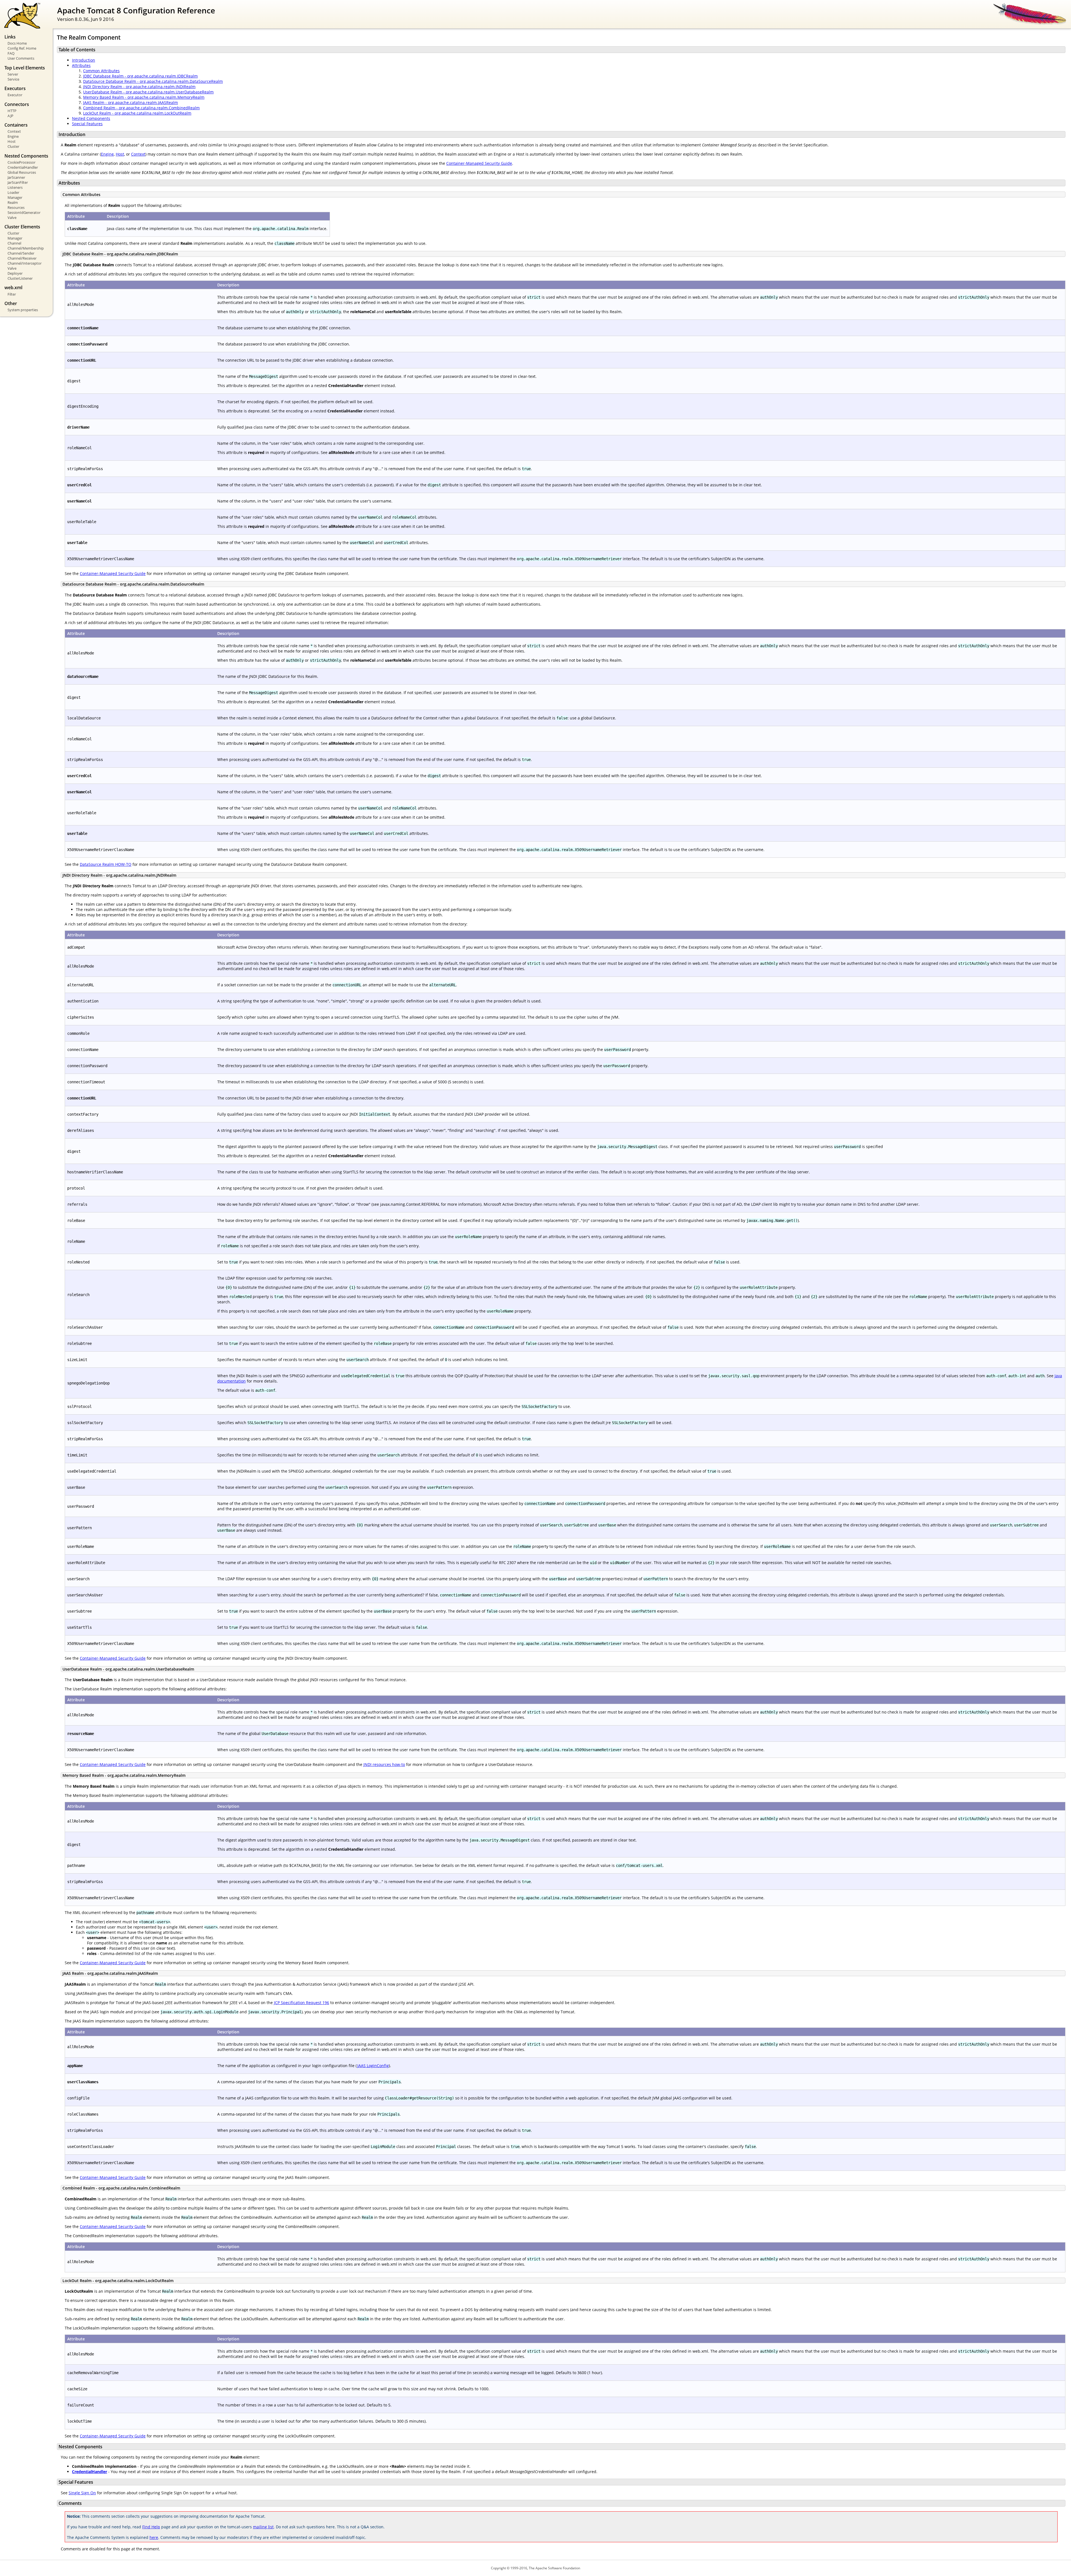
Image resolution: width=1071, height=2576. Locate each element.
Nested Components (91, 118)
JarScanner (16, 177)
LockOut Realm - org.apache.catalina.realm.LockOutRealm (137, 113)
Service (13, 79)
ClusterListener (20, 278)
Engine (13, 136)
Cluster (13, 146)
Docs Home (17, 43)
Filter (12, 294)
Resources (16, 207)
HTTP (12, 111)
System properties (23, 310)
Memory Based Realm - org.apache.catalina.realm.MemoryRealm (144, 97)
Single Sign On (82, 2493)
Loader (13, 192)
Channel (14, 243)
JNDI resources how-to (384, 1764)
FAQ (11, 53)
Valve (12, 218)
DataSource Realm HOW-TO (106, 864)
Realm (13, 202)
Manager (15, 197)
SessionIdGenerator (24, 212)
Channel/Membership (26, 248)
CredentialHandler (23, 167)
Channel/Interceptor (25, 263)
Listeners (15, 187)
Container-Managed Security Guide (479, 163)
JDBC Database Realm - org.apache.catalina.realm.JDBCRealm (140, 76)
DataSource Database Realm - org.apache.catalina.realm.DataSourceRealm (153, 81)
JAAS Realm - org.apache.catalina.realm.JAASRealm (131, 102)
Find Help (151, 2527)
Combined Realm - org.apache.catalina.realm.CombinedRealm (141, 108)
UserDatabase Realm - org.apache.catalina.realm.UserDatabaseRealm (148, 92)
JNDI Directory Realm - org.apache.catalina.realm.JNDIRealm (139, 87)
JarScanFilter (18, 182)
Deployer (15, 273)
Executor (15, 95)
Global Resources (22, 172)
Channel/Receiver (22, 258)
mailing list (263, 2527)
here (154, 2537)
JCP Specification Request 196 (301, 2003)
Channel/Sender (21, 253)
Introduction (84, 60)
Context (14, 131)
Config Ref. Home (22, 48)
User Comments (21, 58)
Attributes (81, 65)
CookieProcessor (21, 162)
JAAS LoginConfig (373, 2066)
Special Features (87, 124)
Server (13, 74)
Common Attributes (101, 71)
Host (12, 141)
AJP (10, 116)
